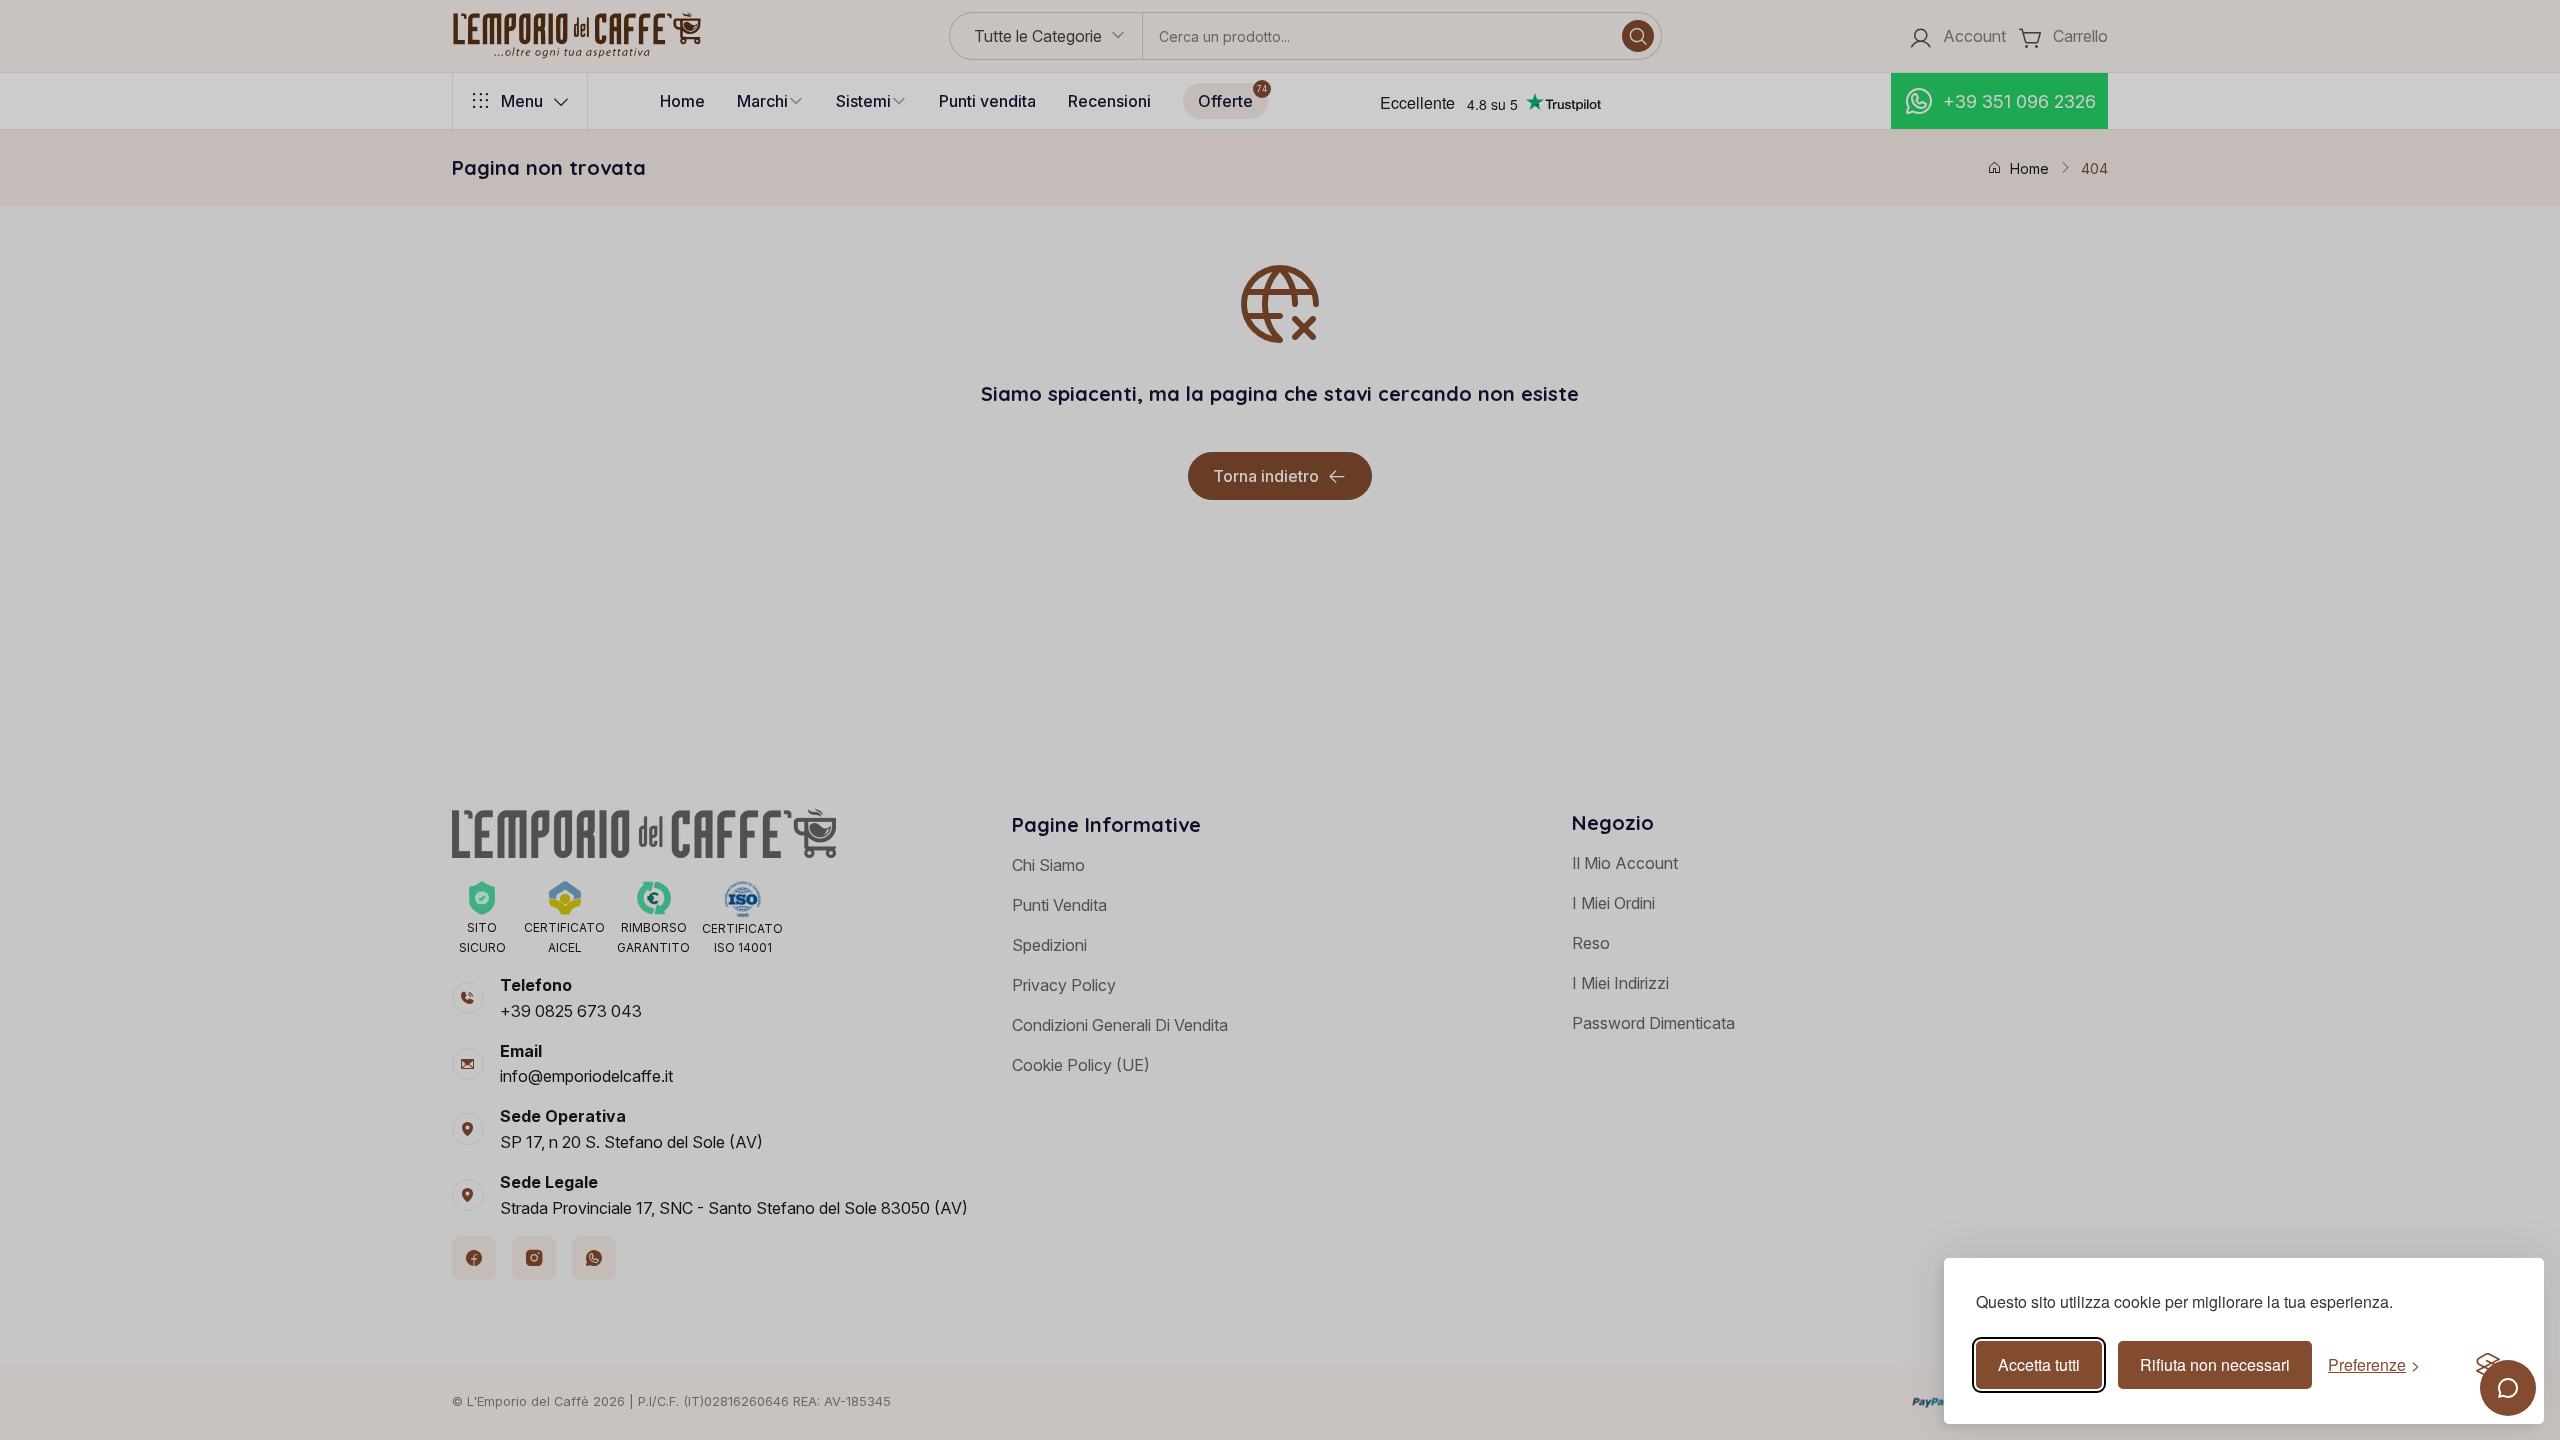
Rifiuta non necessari (2215, 1364)
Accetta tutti (2039, 1364)
